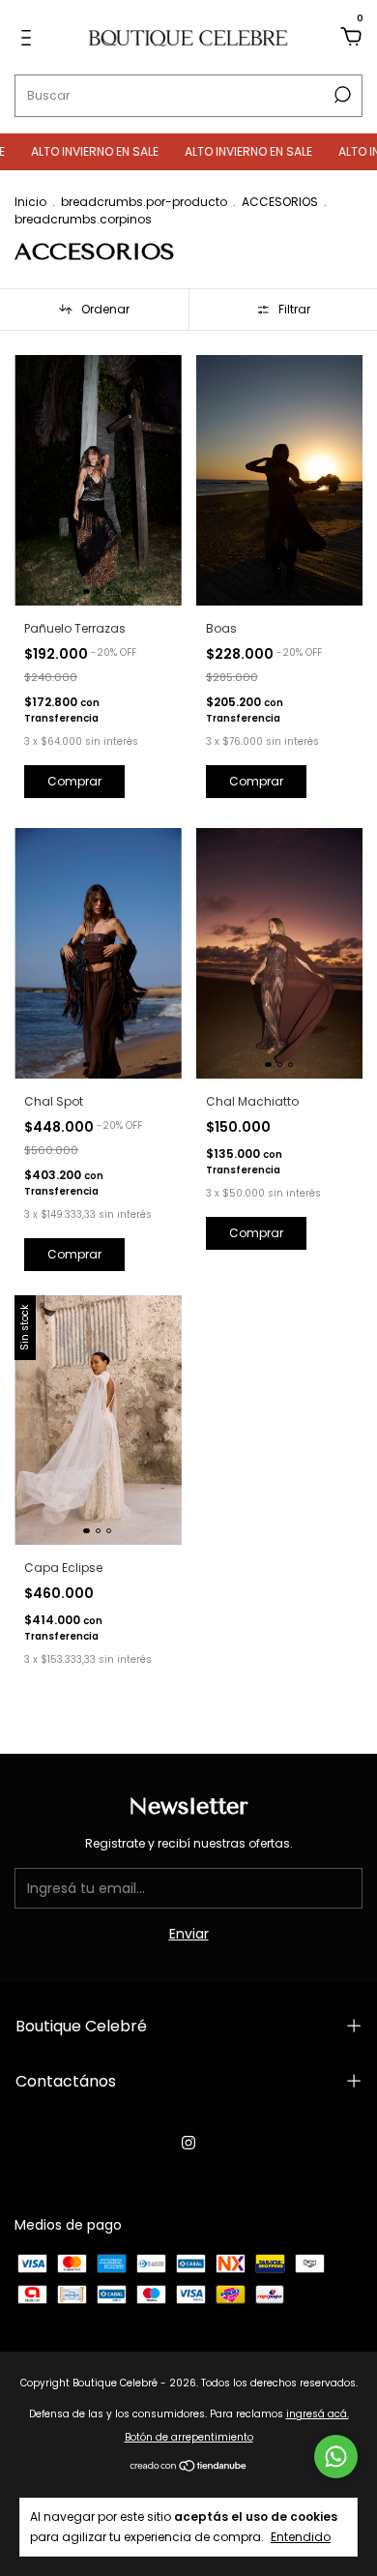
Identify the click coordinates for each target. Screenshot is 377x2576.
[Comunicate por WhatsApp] (336, 2457)
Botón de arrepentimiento (189, 2437)
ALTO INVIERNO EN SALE (75, 151)
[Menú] (29, 39)
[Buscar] (341, 95)
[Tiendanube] (189, 2468)
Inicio (30, 202)
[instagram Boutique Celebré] (188, 2143)
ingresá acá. (318, 2414)
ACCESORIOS (280, 202)
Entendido (301, 2536)
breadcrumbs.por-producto (144, 202)
